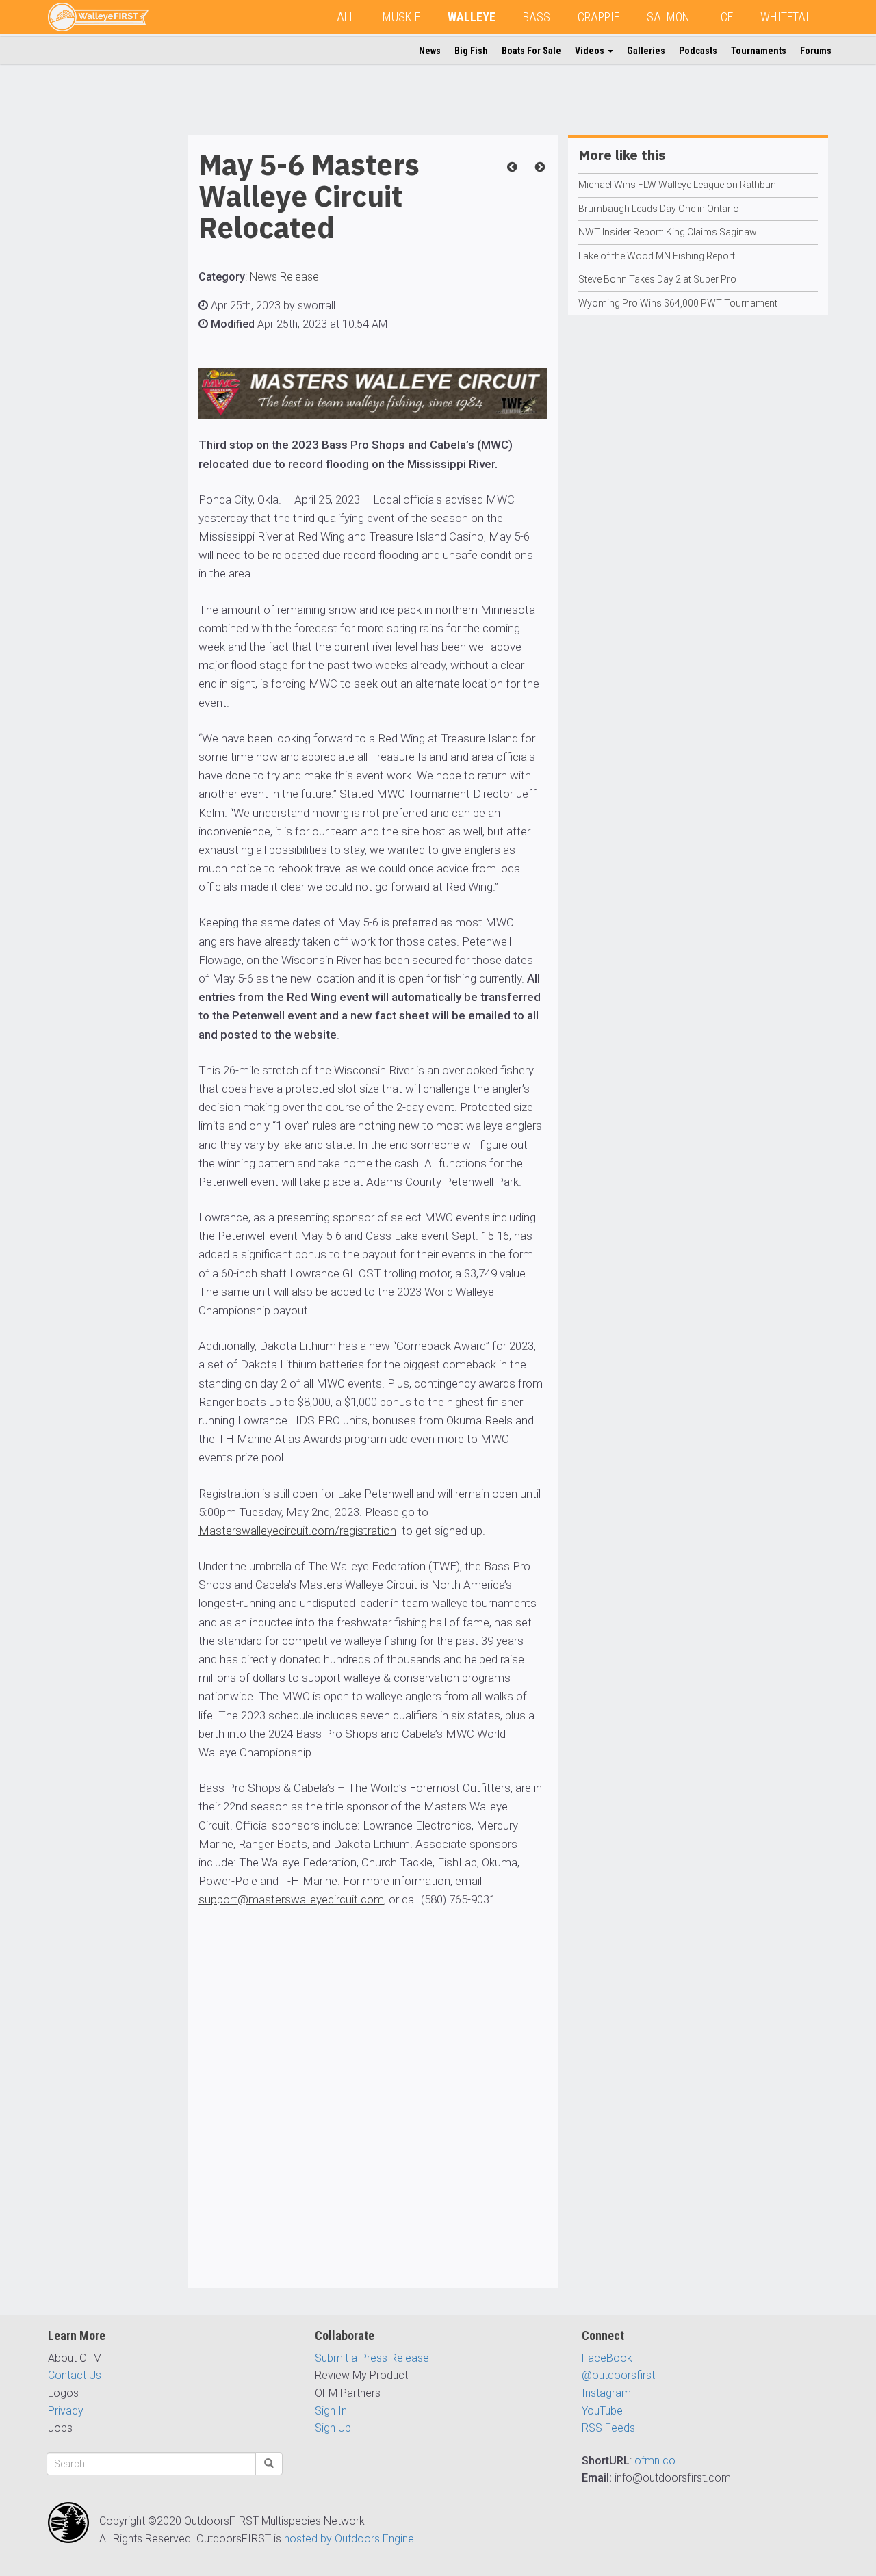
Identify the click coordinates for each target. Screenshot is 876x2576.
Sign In (331, 2411)
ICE (725, 17)
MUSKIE (401, 17)
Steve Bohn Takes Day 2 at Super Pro (657, 279)
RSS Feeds (608, 2428)
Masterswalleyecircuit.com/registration (297, 1531)
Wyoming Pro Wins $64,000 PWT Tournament (678, 303)
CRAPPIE (598, 17)
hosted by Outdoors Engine (349, 2539)
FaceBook (607, 2358)
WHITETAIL (787, 17)
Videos (591, 51)
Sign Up (333, 2428)
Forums (816, 51)
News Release (284, 277)
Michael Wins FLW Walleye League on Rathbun (677, 185)
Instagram (606, 2393)
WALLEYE (472, 17)
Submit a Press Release (372, 2358)
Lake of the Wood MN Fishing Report (657, 256)
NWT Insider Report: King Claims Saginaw (668, 232)
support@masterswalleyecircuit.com (291, 1899)
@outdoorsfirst (618, 2375)
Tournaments (759, 51)
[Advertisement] (103, 341)
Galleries (646, 51)
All (346, 17)
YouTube (602, 2411)
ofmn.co (655, 2461)
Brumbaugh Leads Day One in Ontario (659, 209)
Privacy (66, 2411)
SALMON (668, 17)
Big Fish (471, 51)
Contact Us (75, 2375)
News (430, 51)
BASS (537, 17)
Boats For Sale (531, 51)
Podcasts (698, 51)
